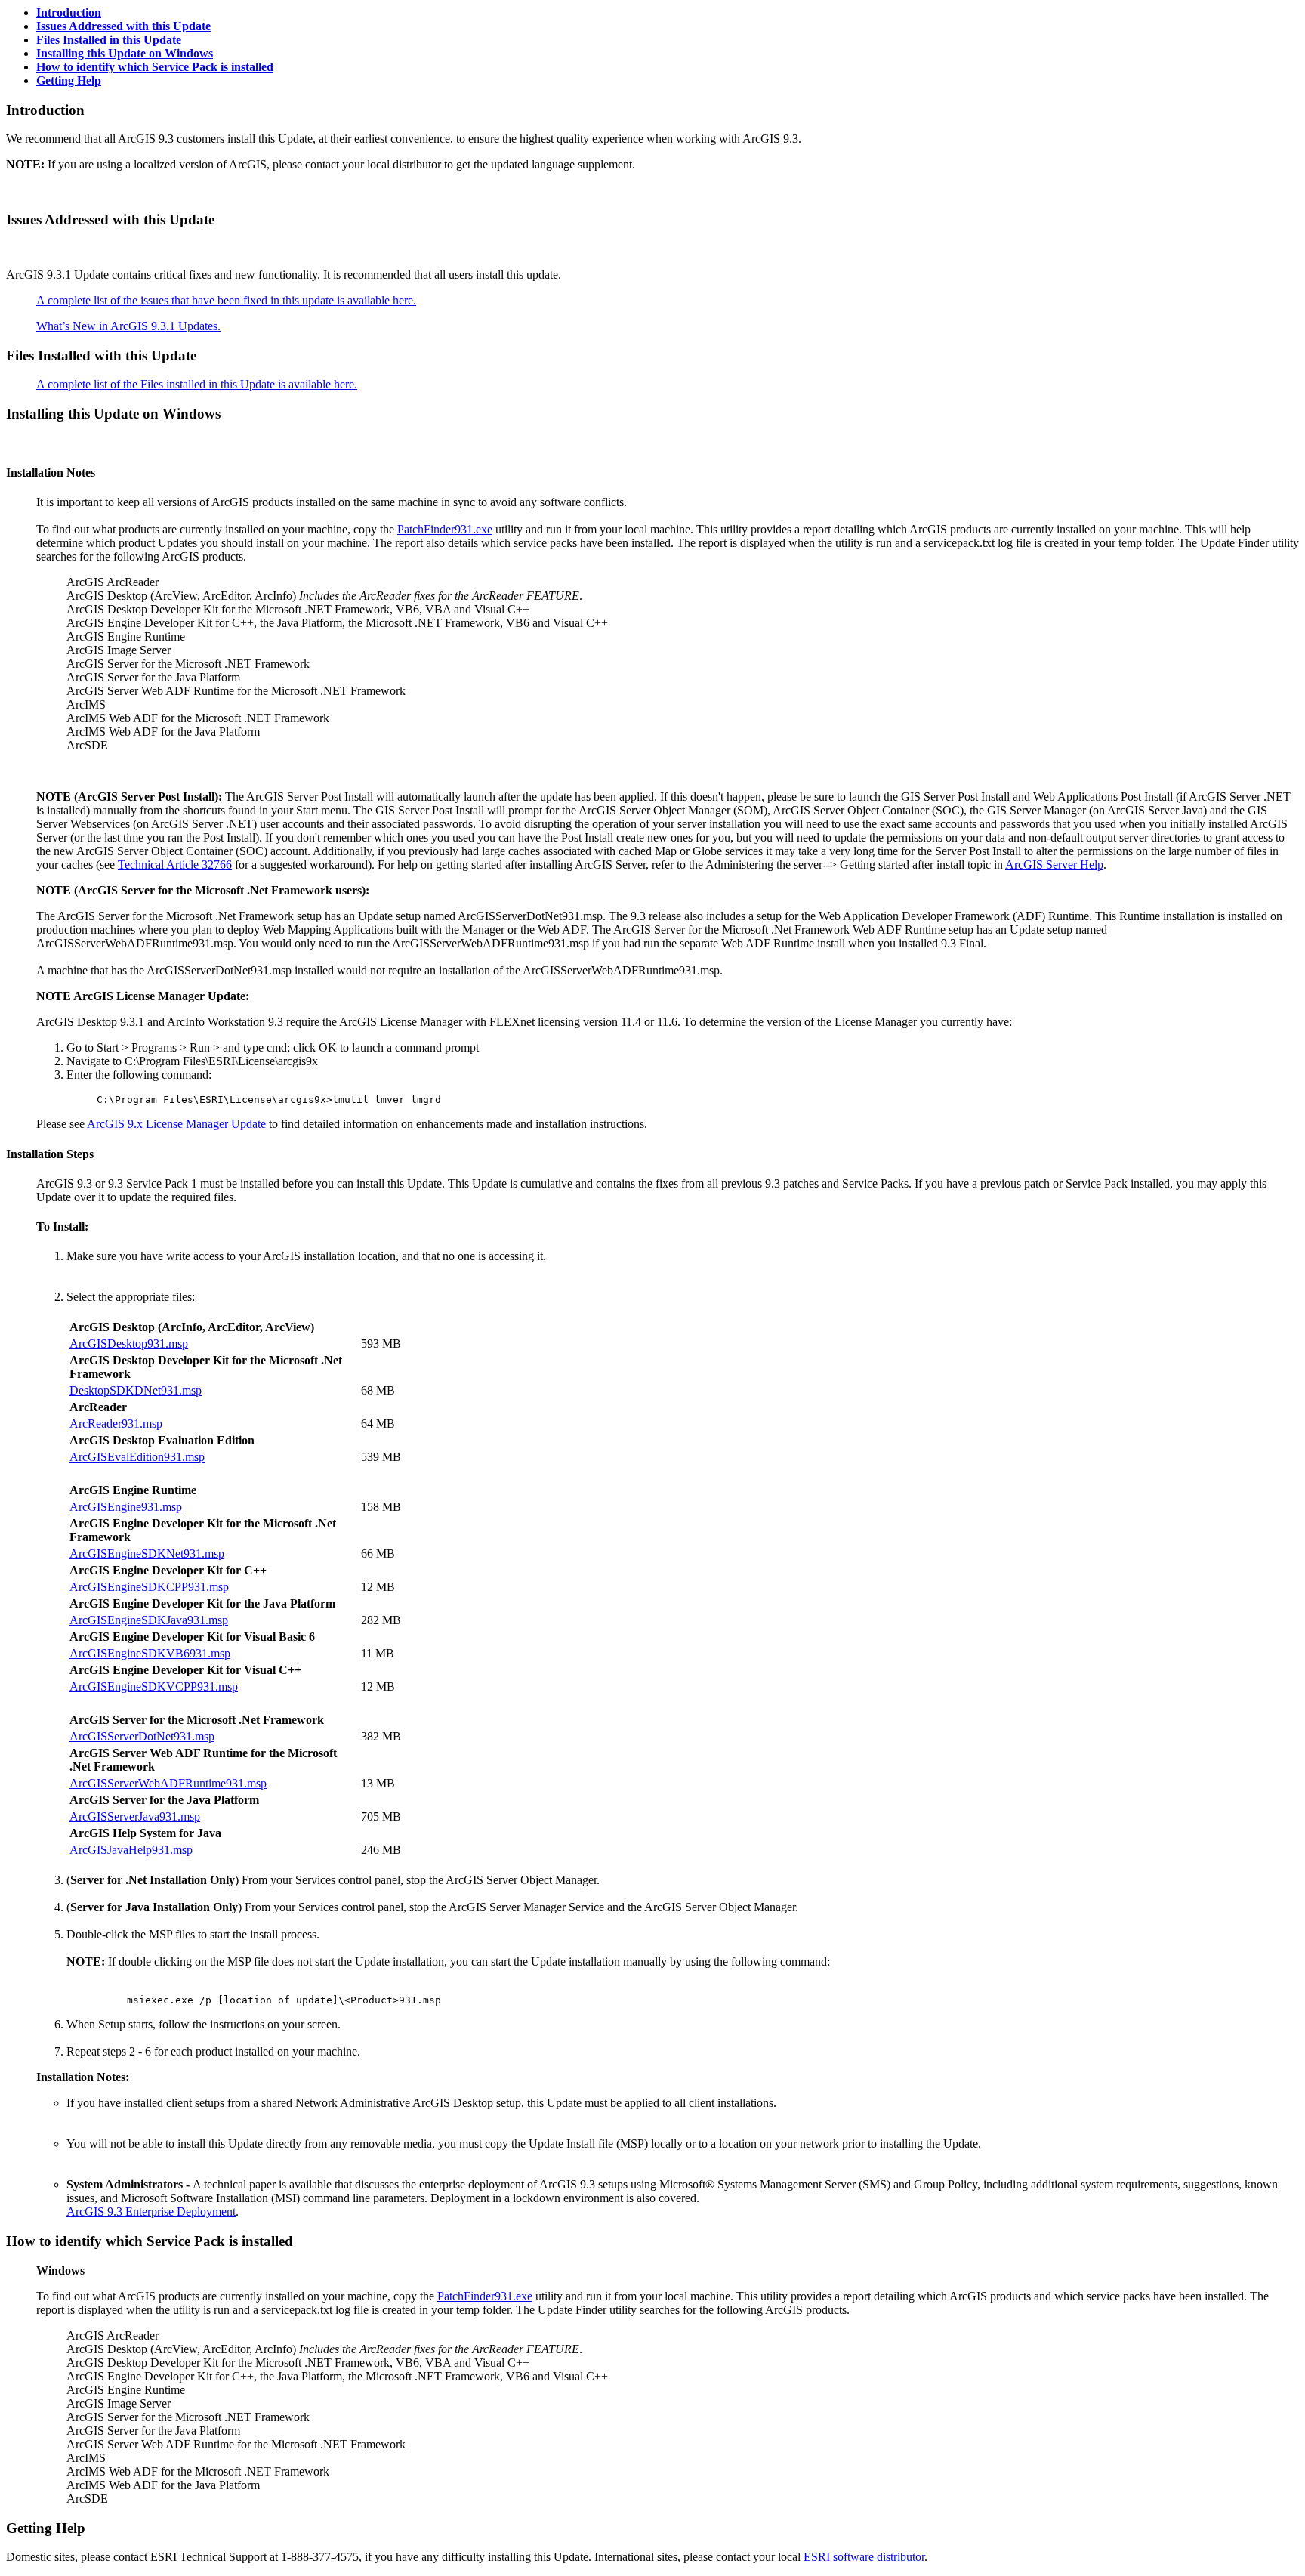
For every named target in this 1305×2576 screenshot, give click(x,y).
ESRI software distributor (864, 2557)
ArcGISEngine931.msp (126, 1507)
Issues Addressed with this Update (123, 26)
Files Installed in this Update (109, 40)
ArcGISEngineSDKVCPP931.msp (154, 1686)
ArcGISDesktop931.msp (129, 1344)
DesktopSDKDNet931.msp (136, 1390)
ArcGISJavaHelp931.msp (131, 1850)
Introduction (69, 12)
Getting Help (69, 80)
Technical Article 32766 (175, 865)
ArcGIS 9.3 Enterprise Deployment (151, 2212)
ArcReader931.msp (116, 1424)
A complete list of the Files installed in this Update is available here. (197, 384)
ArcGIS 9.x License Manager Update (176, 1124)
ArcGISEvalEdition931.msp (137, 1457)
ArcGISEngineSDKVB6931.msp (150, 1653)
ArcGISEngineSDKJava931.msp (149, 1620)
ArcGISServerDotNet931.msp (142, 1736)
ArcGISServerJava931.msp (135, 1816)
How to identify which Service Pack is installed (155, 67)
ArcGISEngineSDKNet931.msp (147, 1554)
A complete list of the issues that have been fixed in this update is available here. (226, 300)
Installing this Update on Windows (125, 53)
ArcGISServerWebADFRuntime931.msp (168, 1783)
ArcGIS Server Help (1054, 865)
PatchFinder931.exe (445, 529)
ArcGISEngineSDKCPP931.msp (149, 1587)
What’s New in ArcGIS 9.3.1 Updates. (128, 326)
